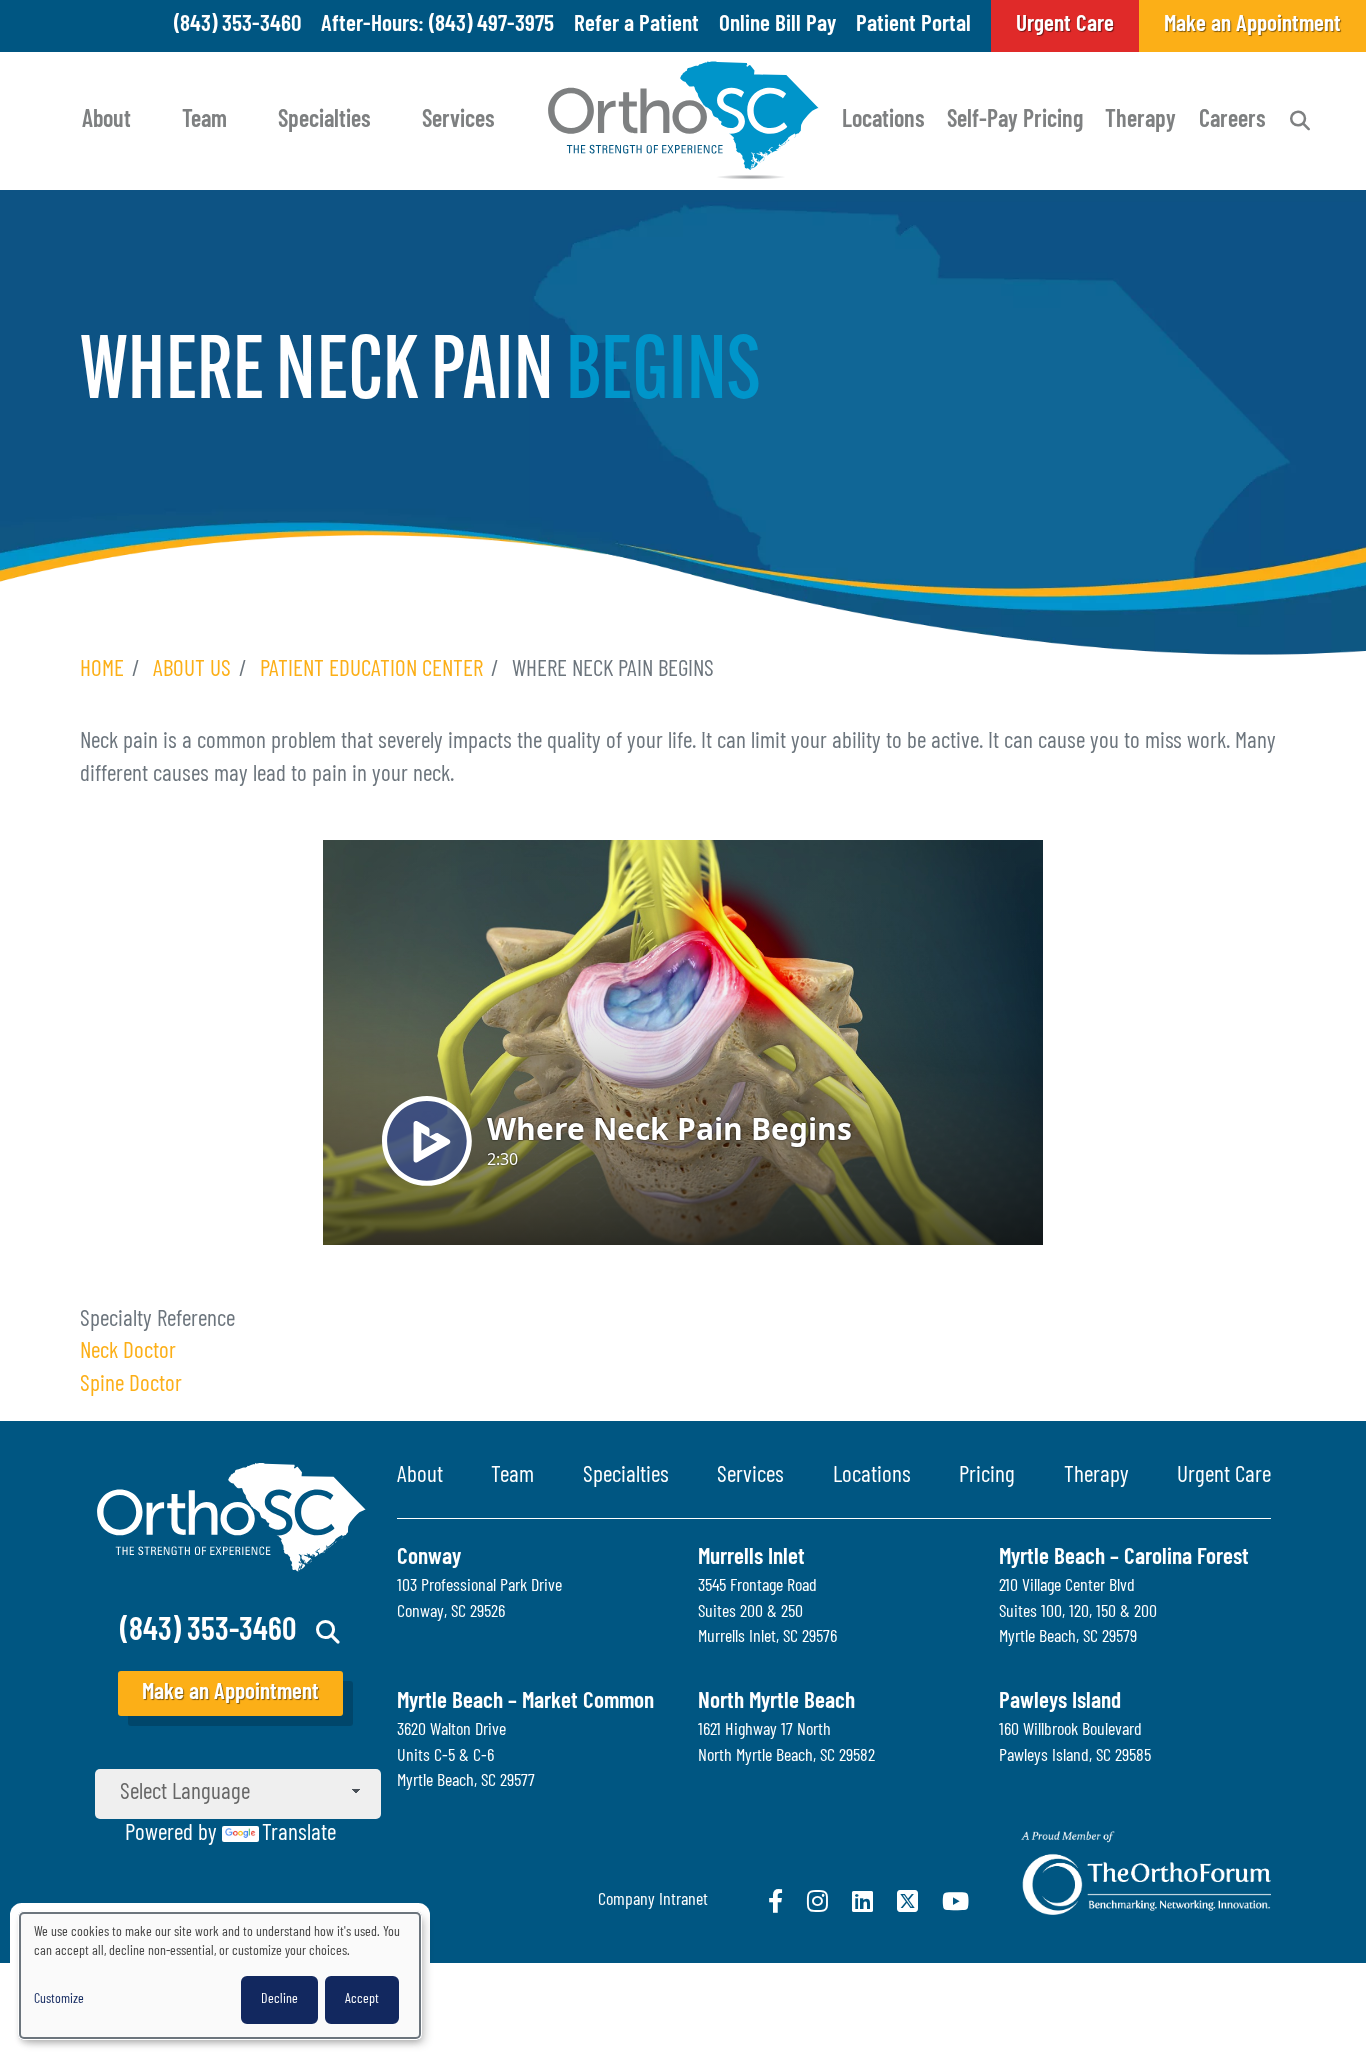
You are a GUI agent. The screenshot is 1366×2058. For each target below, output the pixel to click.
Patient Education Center (371, 670)
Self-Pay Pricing (1015, 121)
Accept (362, 1999)
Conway (429, 1558)
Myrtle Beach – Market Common (525, 1702)
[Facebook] (775, 1901)
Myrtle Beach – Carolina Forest (1124, 1558)
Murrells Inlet (751, 1558)
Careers (1232, 121)
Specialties (324, 121)
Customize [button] (59, 1999)
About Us (192, 670)
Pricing (987, 1476)
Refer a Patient (636, 25)
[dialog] (220, 1975)
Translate (299, 1834)
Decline (279, 1999)
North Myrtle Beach (776, 1702)
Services (458, 121)
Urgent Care (1224, 1476)
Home (102, 670)
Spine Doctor (131, 1385)
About (106, 121)
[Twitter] (907, 1901)
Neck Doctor (128, 1352)
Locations (883, 121)
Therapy (1140, 121)
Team (204, 121)
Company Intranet (653, 1901)
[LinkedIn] (862, 1901)
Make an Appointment (230, 1693)
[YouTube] (955, 1901)
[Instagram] (817, 1901)
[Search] (1300, 121)
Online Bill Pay (777, 25)
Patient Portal (913, 25)
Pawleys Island (1060, 1702)
